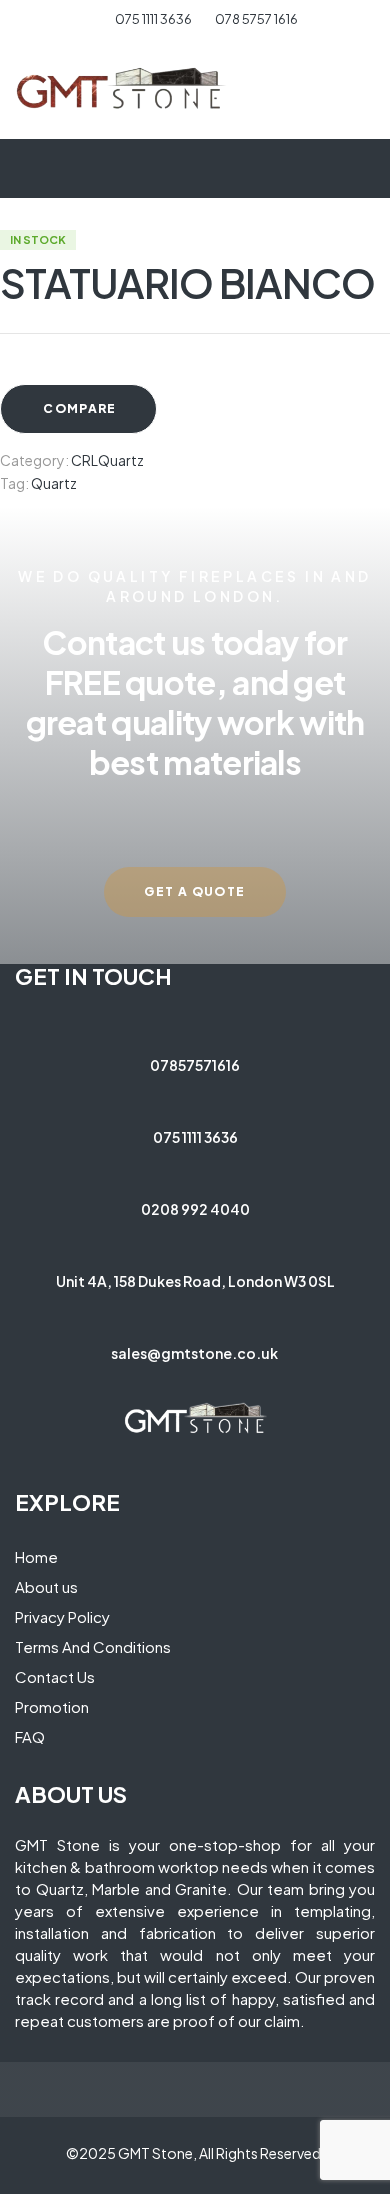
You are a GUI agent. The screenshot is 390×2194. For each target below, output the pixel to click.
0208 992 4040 (195, 1209)
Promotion (52, 1706)
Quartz (54, 483)
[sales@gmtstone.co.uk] (195, 1312)
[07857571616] (195, 1024)
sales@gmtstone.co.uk (194, 1353)
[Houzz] (213, 1383)
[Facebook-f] (143, 1383)
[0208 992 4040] (195, 1168)
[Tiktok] (248, 1383)
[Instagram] (178, 1383)
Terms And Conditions (93, 1646)
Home (36, 1556)
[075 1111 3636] (195, 1096)
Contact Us (55, 1676)
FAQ (30, 1736)
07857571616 (195, 1065)
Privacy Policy (62, 1616)
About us (46, 1586)
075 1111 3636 (195, 1137)
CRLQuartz (107, 460)
